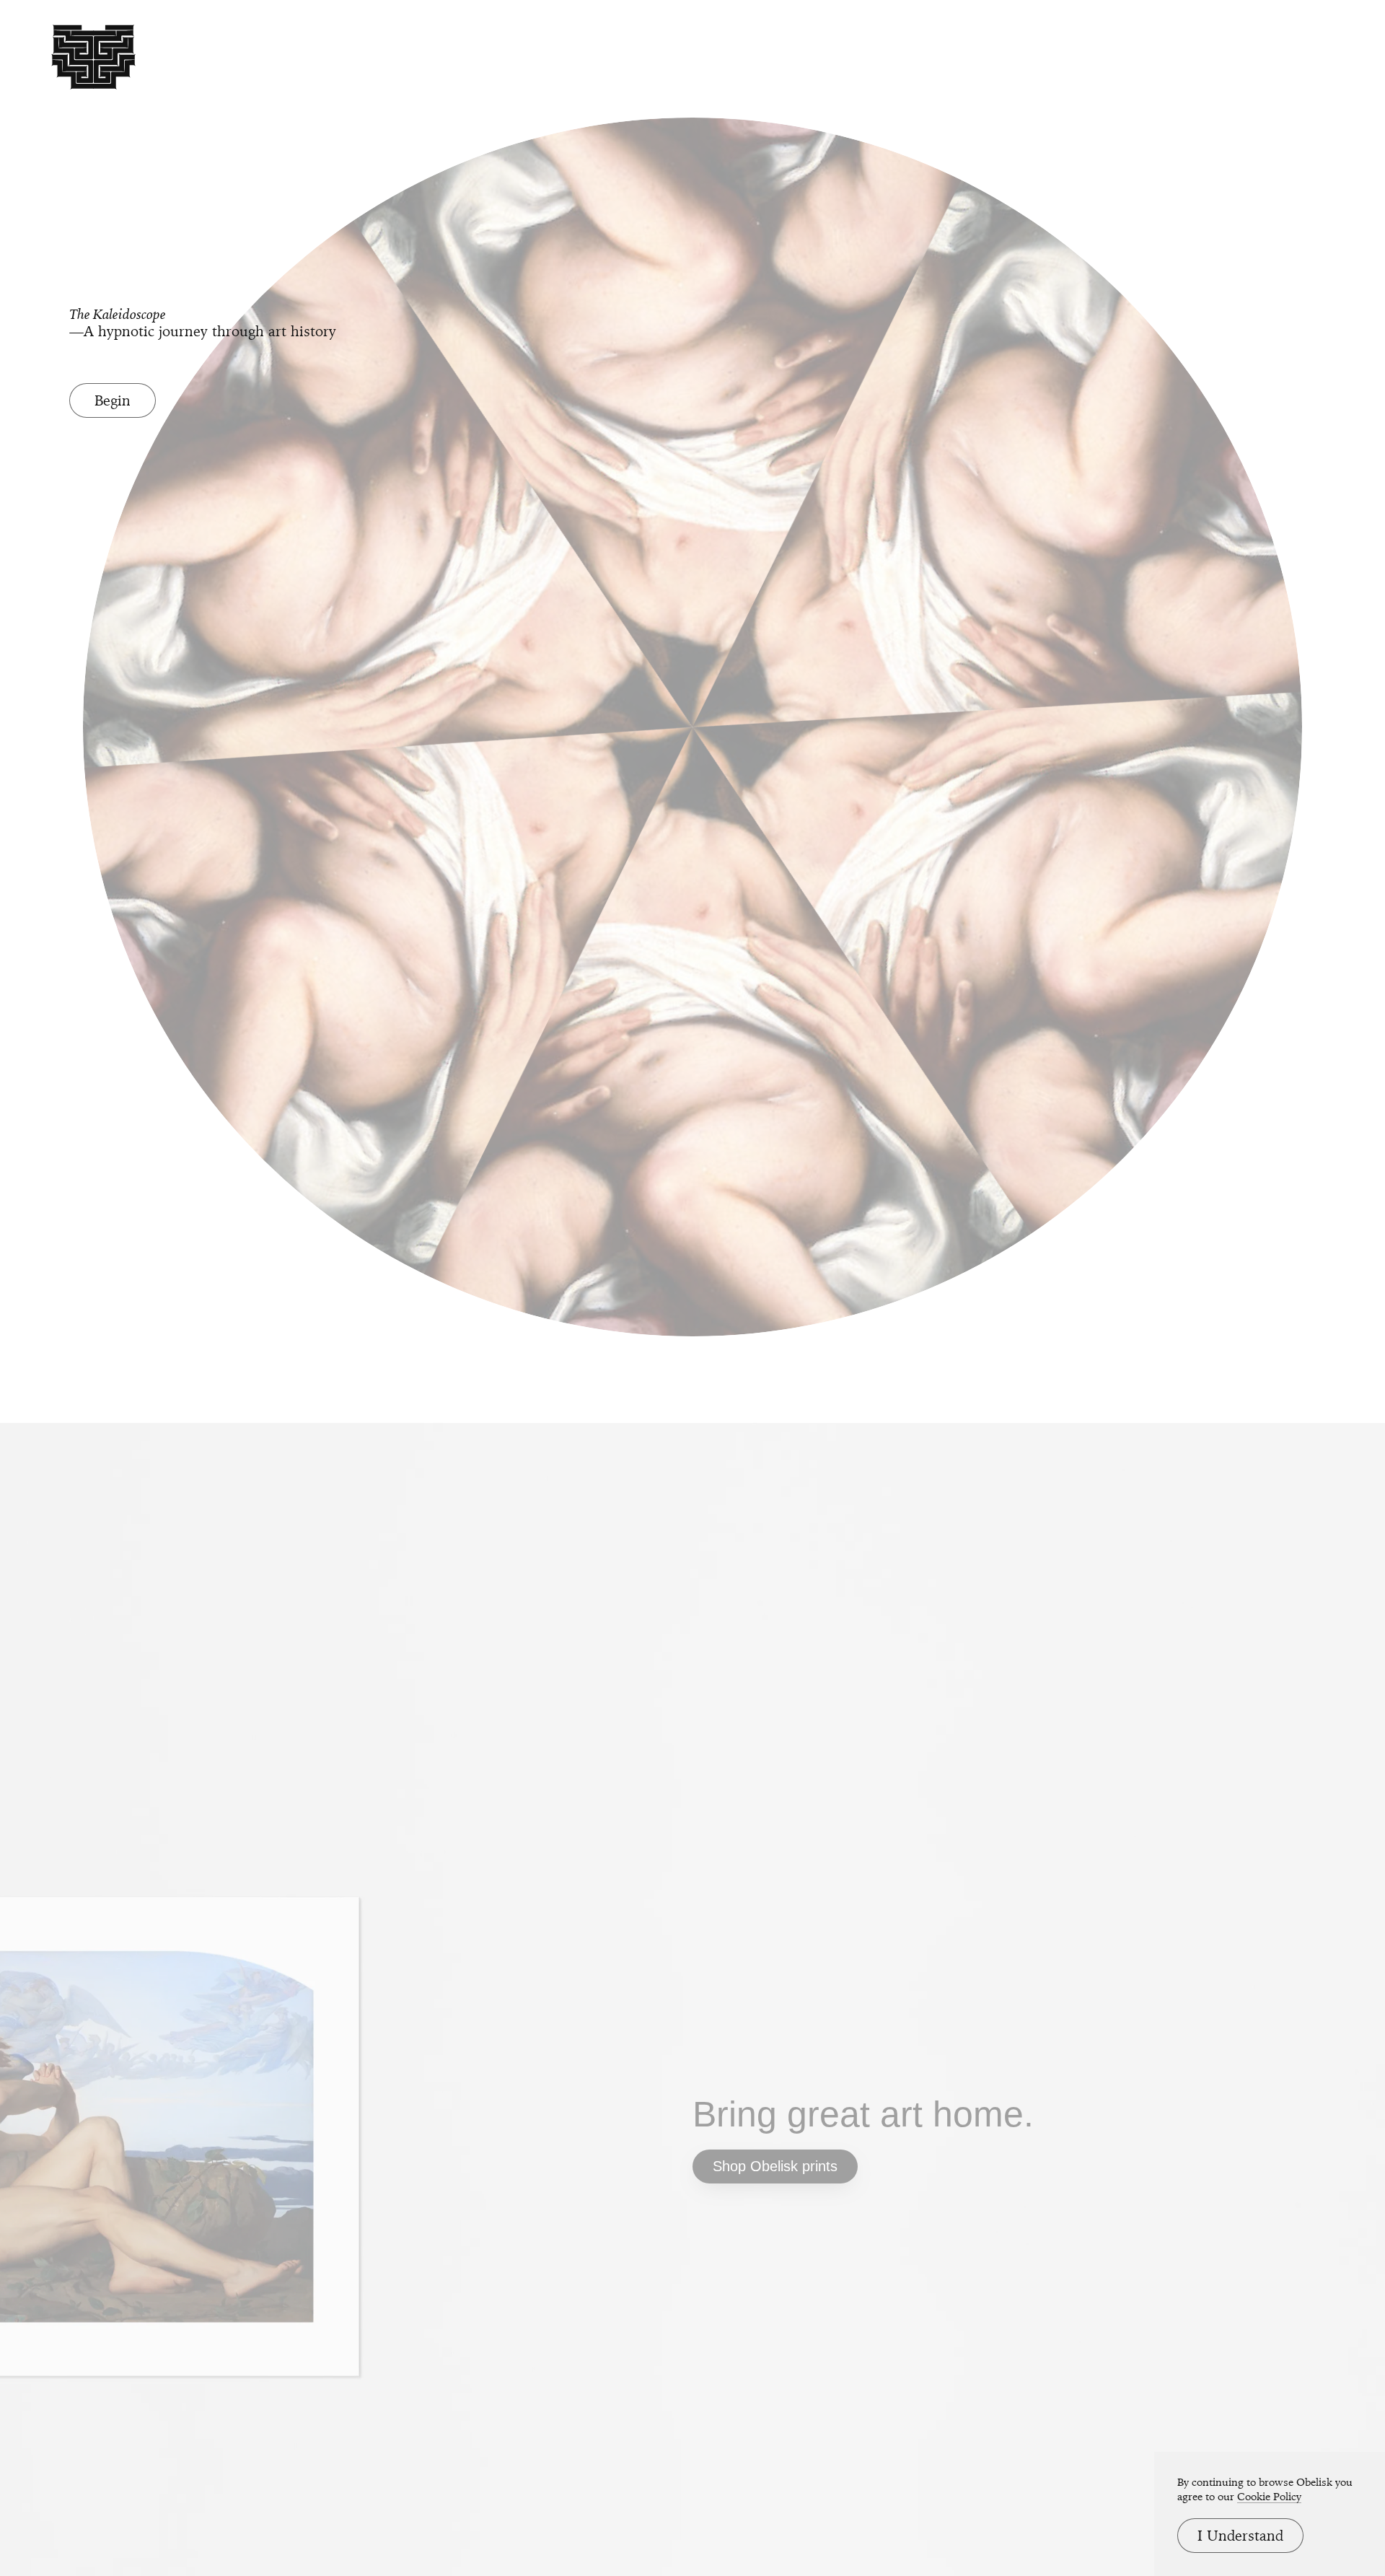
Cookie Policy (1269, 2497)
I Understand (1240, 2536)
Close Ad (1284, 1576)
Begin (113, 400)
